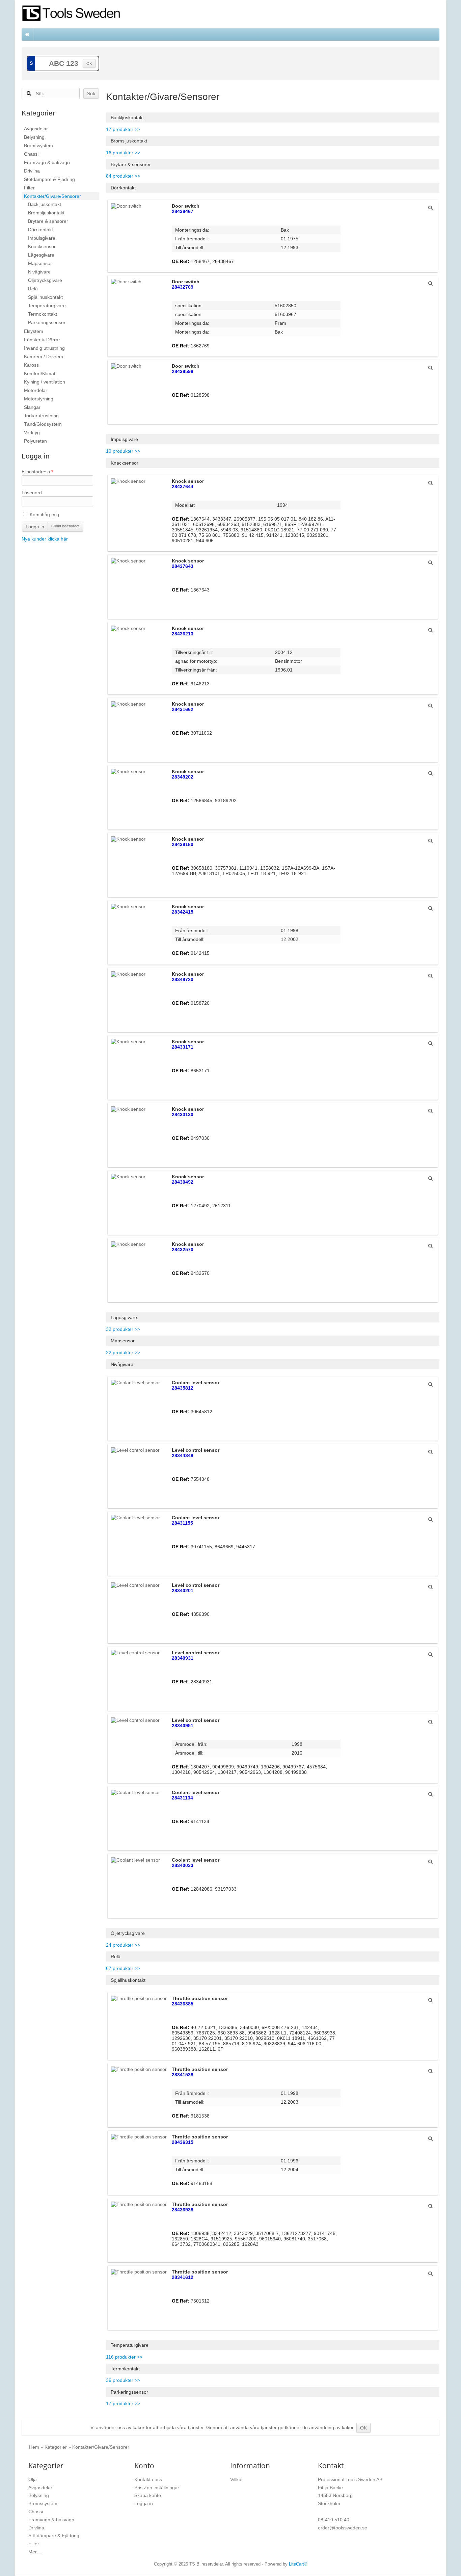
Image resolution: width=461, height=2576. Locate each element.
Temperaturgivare (47, 306)
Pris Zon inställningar (157, 2488)
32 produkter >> (123, 1329)
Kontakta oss (148, 2479)
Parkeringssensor (47, 322)
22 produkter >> (123, 1352)
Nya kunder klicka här (45, 539)
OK (89, 63)
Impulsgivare (42, 238)
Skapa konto (148, 2495)
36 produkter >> (123, 2380)
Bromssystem (38, 146)
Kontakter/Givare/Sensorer (52, 196)
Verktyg (32, 432)
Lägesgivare (41, 255)
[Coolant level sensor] (430, 1384)
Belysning (34, 137)
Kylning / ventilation (45, 382)
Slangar (32, 407)
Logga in (35, 527)
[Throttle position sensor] (430, 2000)
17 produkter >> (123, 129)
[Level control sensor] (430, 1452)
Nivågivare (39, 272)
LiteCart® (298, 2564)
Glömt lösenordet (65, 526)
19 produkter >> (123, 451)
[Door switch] (430, 208)
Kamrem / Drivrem (44, 357)
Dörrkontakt (40, 230)
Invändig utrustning (44, 348)
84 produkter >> (123, 176)
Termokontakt (43, 314)
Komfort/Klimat (40, 373)
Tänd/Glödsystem (43, 424)
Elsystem (34, 331)
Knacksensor (42, 246)
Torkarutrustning (41, 416)
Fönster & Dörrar (42, 340)
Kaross (31, 365)
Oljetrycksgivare (45, 280)
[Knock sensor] (430, 483)
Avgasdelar (36, 129)
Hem (34, 2447)
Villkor (237, 2479)
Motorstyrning (39, 399)
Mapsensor (40, 263)
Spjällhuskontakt (45, 297)
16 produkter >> (123, 153)
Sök (91, 94)
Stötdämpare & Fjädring (49, 179)
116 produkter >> (124, 2357)
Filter (29, 188)
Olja (33, 2479)
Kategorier (56, 2447)
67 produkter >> (123, 1968)
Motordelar (36, 390)
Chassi (31, 154)
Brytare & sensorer (48, 221)
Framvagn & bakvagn (47, 162)
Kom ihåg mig (44, 515)
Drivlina (32, 171)
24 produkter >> (123, 1945)
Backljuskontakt (45, 204)
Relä (33, 289)
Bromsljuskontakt (46, 213)
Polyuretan (35, 441)
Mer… (35, 2552)
